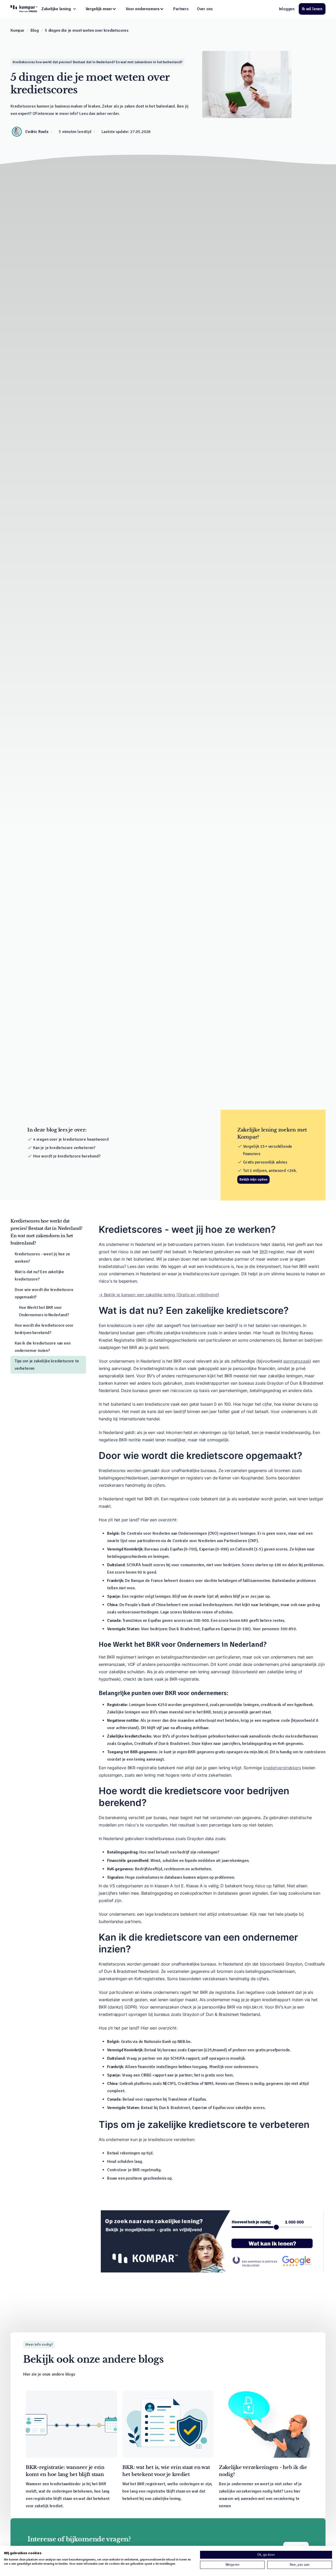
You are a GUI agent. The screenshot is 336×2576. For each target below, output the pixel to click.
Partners (181, 9)
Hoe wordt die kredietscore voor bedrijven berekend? (44, 1329)
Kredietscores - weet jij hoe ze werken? (42, 1258)
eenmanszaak (296, 1361)
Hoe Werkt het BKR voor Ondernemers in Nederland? (44, 1311)
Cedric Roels (37, 132)
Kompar (17, 30)
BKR (263, 1252)
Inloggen (287, 9)
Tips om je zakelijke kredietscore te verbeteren (47, 1365)
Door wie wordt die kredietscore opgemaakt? (44, 1293)
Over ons (205, 9)
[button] (59, 9)
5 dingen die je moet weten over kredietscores (87, 30)
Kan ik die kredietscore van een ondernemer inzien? (43, 1347)
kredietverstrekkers (282, 1768)
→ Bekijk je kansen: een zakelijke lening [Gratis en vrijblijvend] (159, 1295)
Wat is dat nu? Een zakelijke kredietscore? (39, 1276)
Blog (35, 30)
